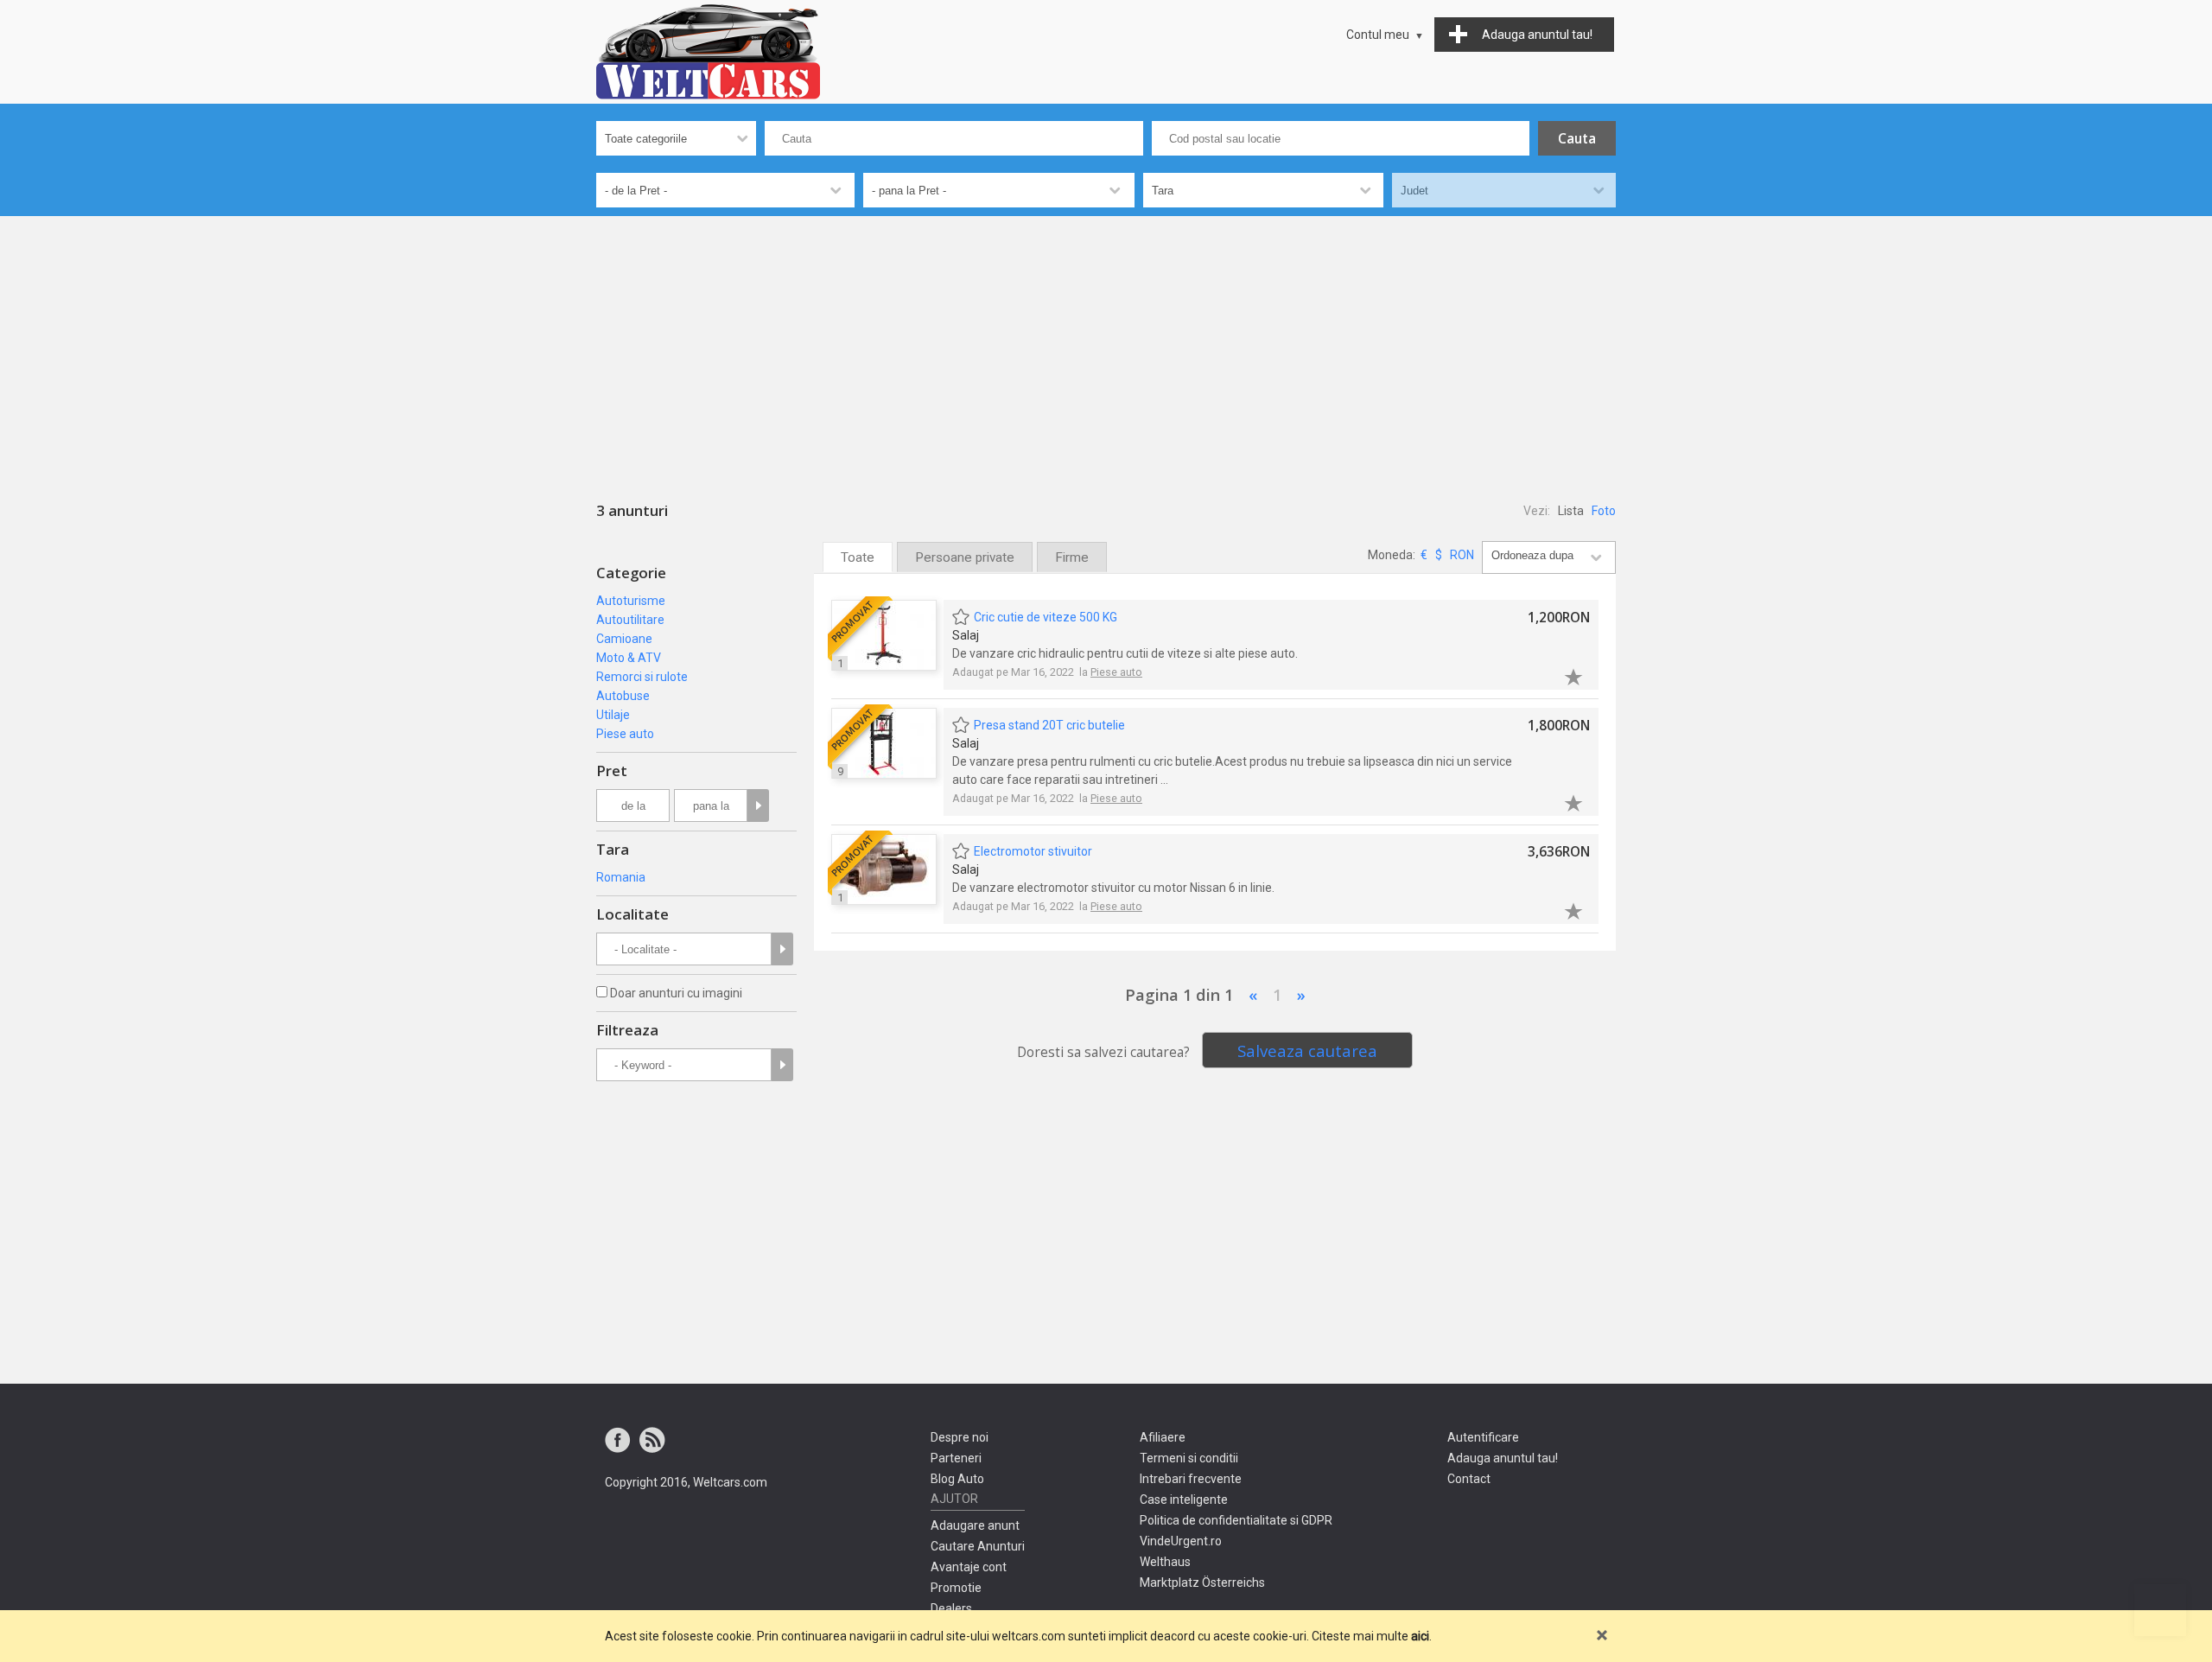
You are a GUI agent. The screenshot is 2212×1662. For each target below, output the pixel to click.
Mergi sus (2160, 1610)
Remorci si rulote (642, 677)
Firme (1072, 557)
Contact (1469, 1479)
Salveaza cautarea (1307, 1051)
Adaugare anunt (975, 1525)
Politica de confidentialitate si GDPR (1236, 1520)
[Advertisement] (1106, 346)
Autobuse (623, 696)
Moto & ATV (629, 658)
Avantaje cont (969, 1567)
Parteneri (956, 1458)
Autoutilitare (630, 620)
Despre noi (960, 1437)
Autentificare (1483, 1437)
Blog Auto (957, 1479)
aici (1420, 1636)
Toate (858, 557)
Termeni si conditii (1189, 1458)
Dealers (951, 1608)
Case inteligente (1184, 1500)
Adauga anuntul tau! (1503, 1458)
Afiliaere (1163, 1437)
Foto (1604, 511)
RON (1462, 555)
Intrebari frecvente (1191, 1479)
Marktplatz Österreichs (1202, 1582)
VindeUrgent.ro (1181, 1541)
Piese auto (625, 734)
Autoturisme (631, 601)
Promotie (956, 1588)
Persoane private (965, 557)
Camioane (624, 639)
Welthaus (1165, 1562)
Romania (621, 877)
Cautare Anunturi (978, 1546)
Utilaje (613, 715)
